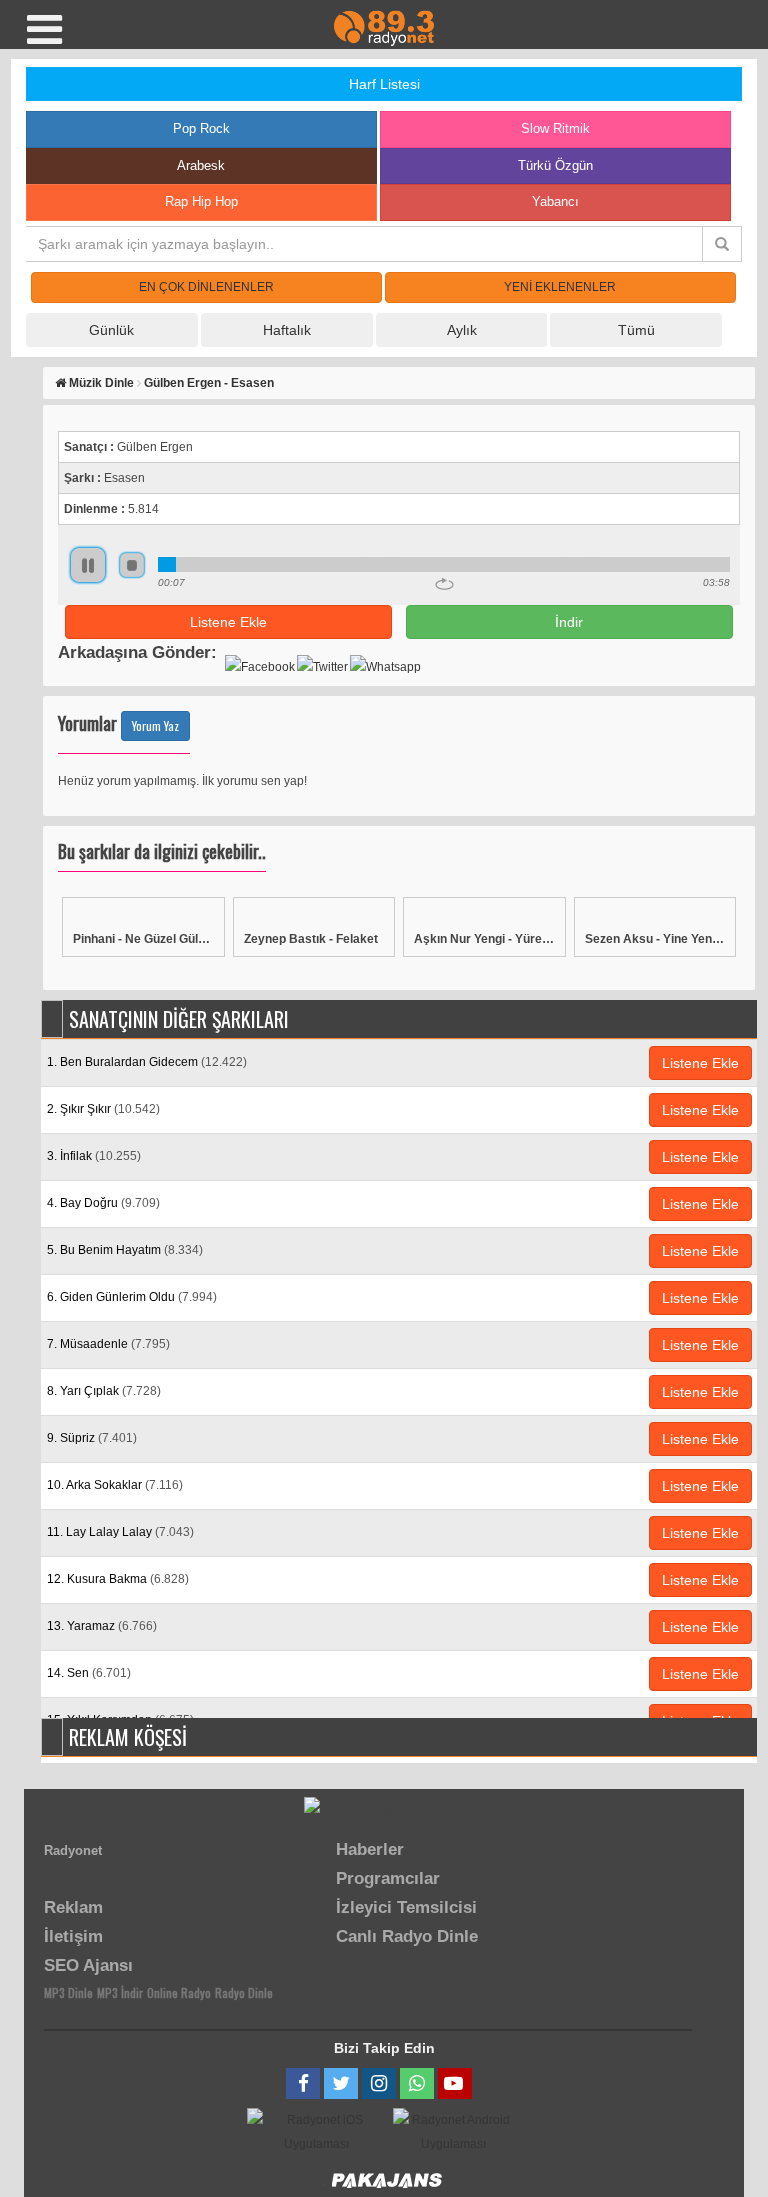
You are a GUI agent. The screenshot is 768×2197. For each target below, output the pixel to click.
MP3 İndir (120, 1992)
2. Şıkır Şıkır (103, 1109)
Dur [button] (132, 565)
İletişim (73, 1936)
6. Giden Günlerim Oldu (132, 1297)
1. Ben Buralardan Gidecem (147, 1062)
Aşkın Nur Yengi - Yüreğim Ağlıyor (484, 939)
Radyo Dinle (244, 1992)
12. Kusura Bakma (118, 1579)
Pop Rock (201, 128)
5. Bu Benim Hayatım (125, 1250)
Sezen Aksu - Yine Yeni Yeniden (655, 939)
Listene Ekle (228, 622)
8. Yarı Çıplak (104, 1391)
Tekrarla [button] (444, 584)
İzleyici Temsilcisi (406, 1907)
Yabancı (555, 201)
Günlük (111, 330)
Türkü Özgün (555, 165)
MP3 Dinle (68, 1992)
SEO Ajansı (88, 1965)
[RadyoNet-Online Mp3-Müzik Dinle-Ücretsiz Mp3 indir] (384, 27)
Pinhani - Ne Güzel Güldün (143, 939)
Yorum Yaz (155, 725)
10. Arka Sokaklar (115, 1485)
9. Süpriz (92, 1438)
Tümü (636, 330)
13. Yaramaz (102, 1626)
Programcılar (388, 1878)
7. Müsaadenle (108, 1344)
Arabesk (201, 165)
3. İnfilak (94, 1156)
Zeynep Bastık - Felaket (311, 939)
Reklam (73, 1907)
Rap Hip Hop (201, 201)
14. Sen (89, 1673)
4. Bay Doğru (103, 1203)
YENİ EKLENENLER (560, 287)
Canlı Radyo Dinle (407, 1936)
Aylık (462, 330)
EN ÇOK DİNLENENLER (206, 287)
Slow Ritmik (555, 128)
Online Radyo (179, 1992)
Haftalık (287, 330)
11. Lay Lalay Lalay (120, 1532)
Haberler (370, 1849)
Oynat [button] (88, 565)
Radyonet (73, 1850)
